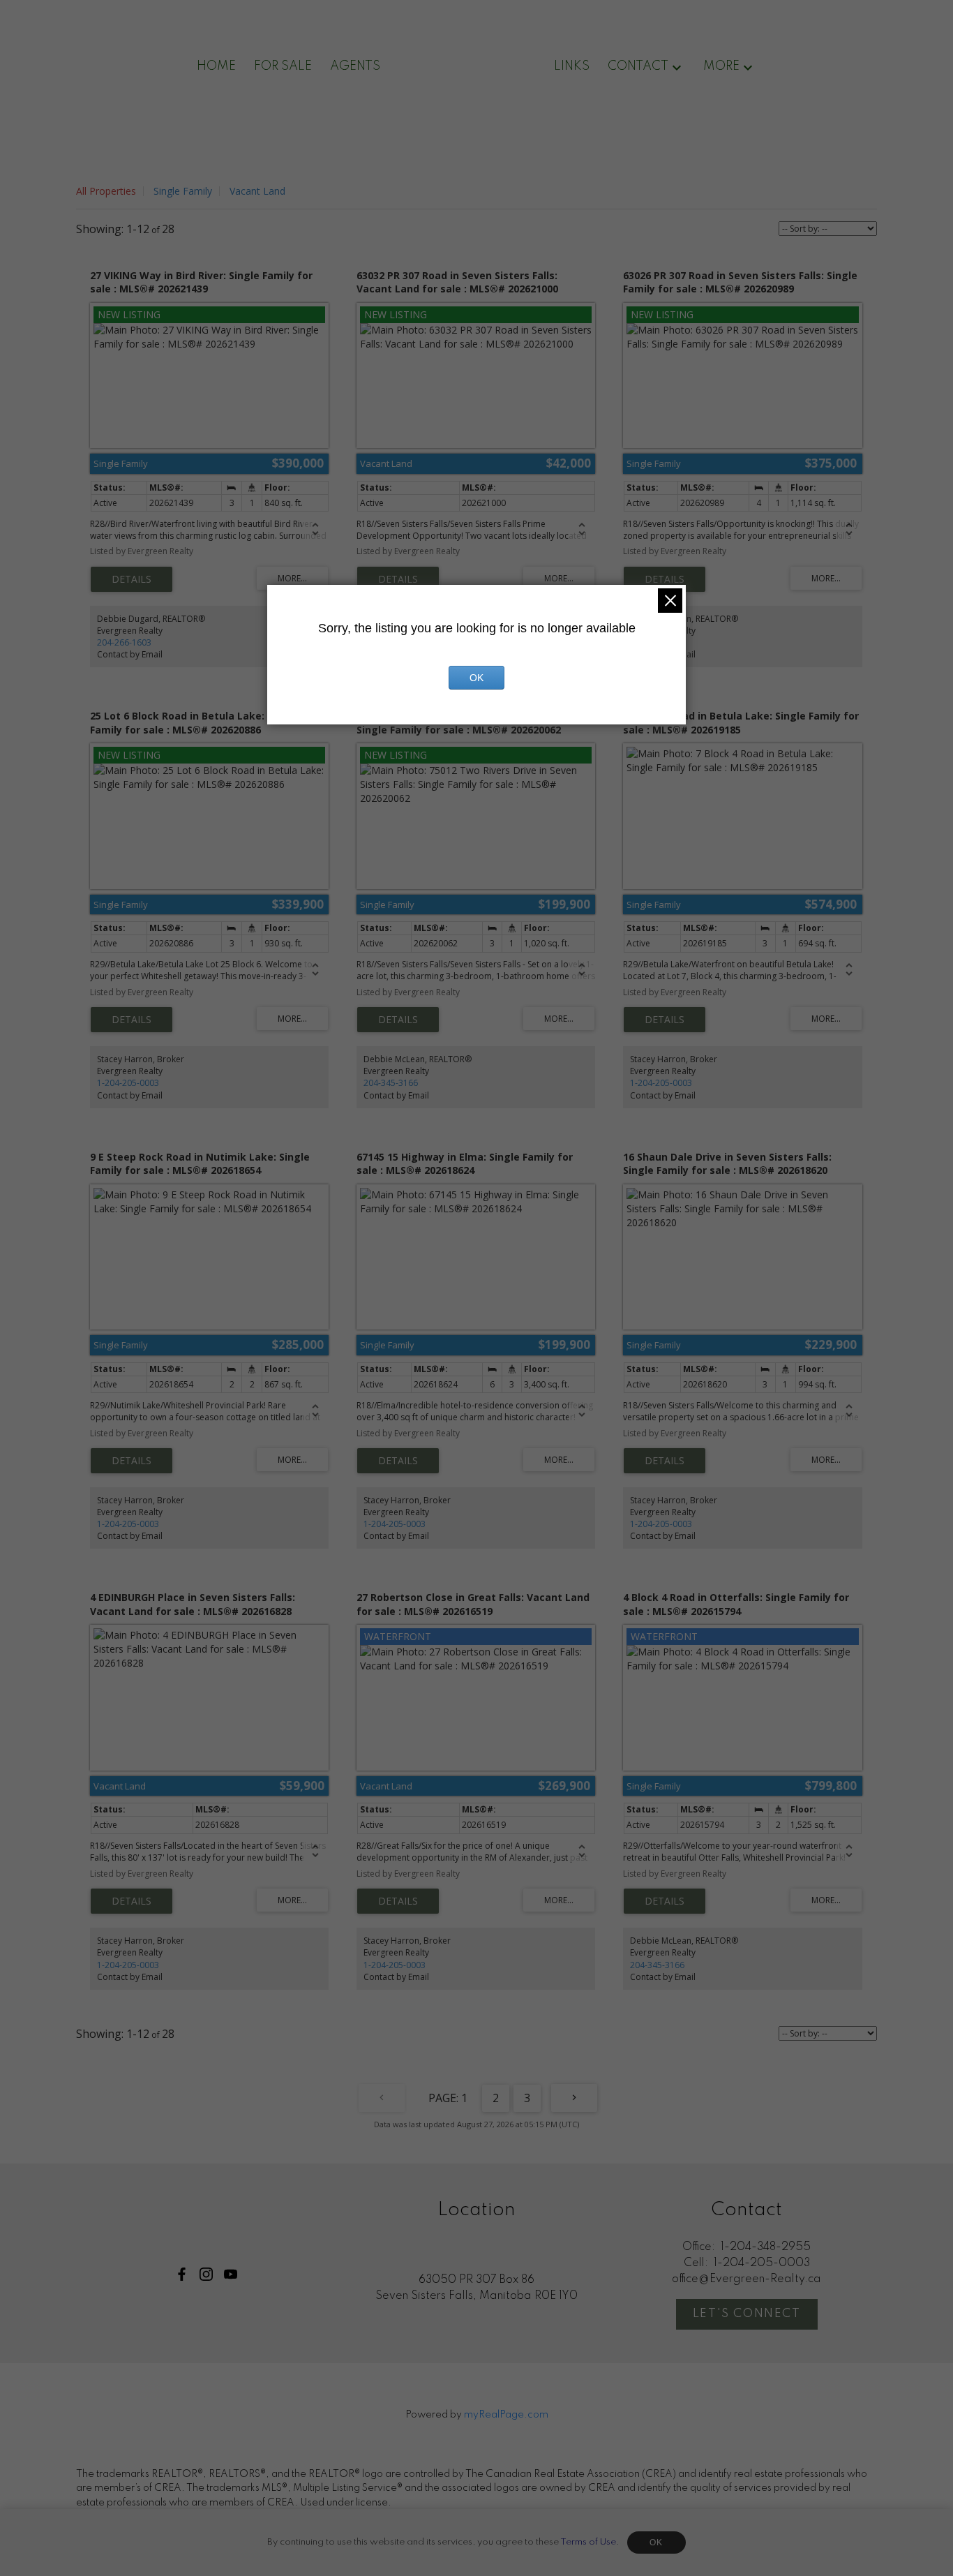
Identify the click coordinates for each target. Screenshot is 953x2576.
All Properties (106, 191)
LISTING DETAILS (132, 579)
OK (656, 2543)
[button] (182, 2274)
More (721, 66)
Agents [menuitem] (355, 66)
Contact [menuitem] (638, 66)
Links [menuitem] (572, 66)
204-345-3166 (391, 1083)
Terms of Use (588, 2542)
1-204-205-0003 (128, 1083)
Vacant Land (257, 191)
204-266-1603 (124, 642)
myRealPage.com (506, 2415)
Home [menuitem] (216, 66)
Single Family (183, 191)
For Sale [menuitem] (283, 66)
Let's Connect (747, 2314)
